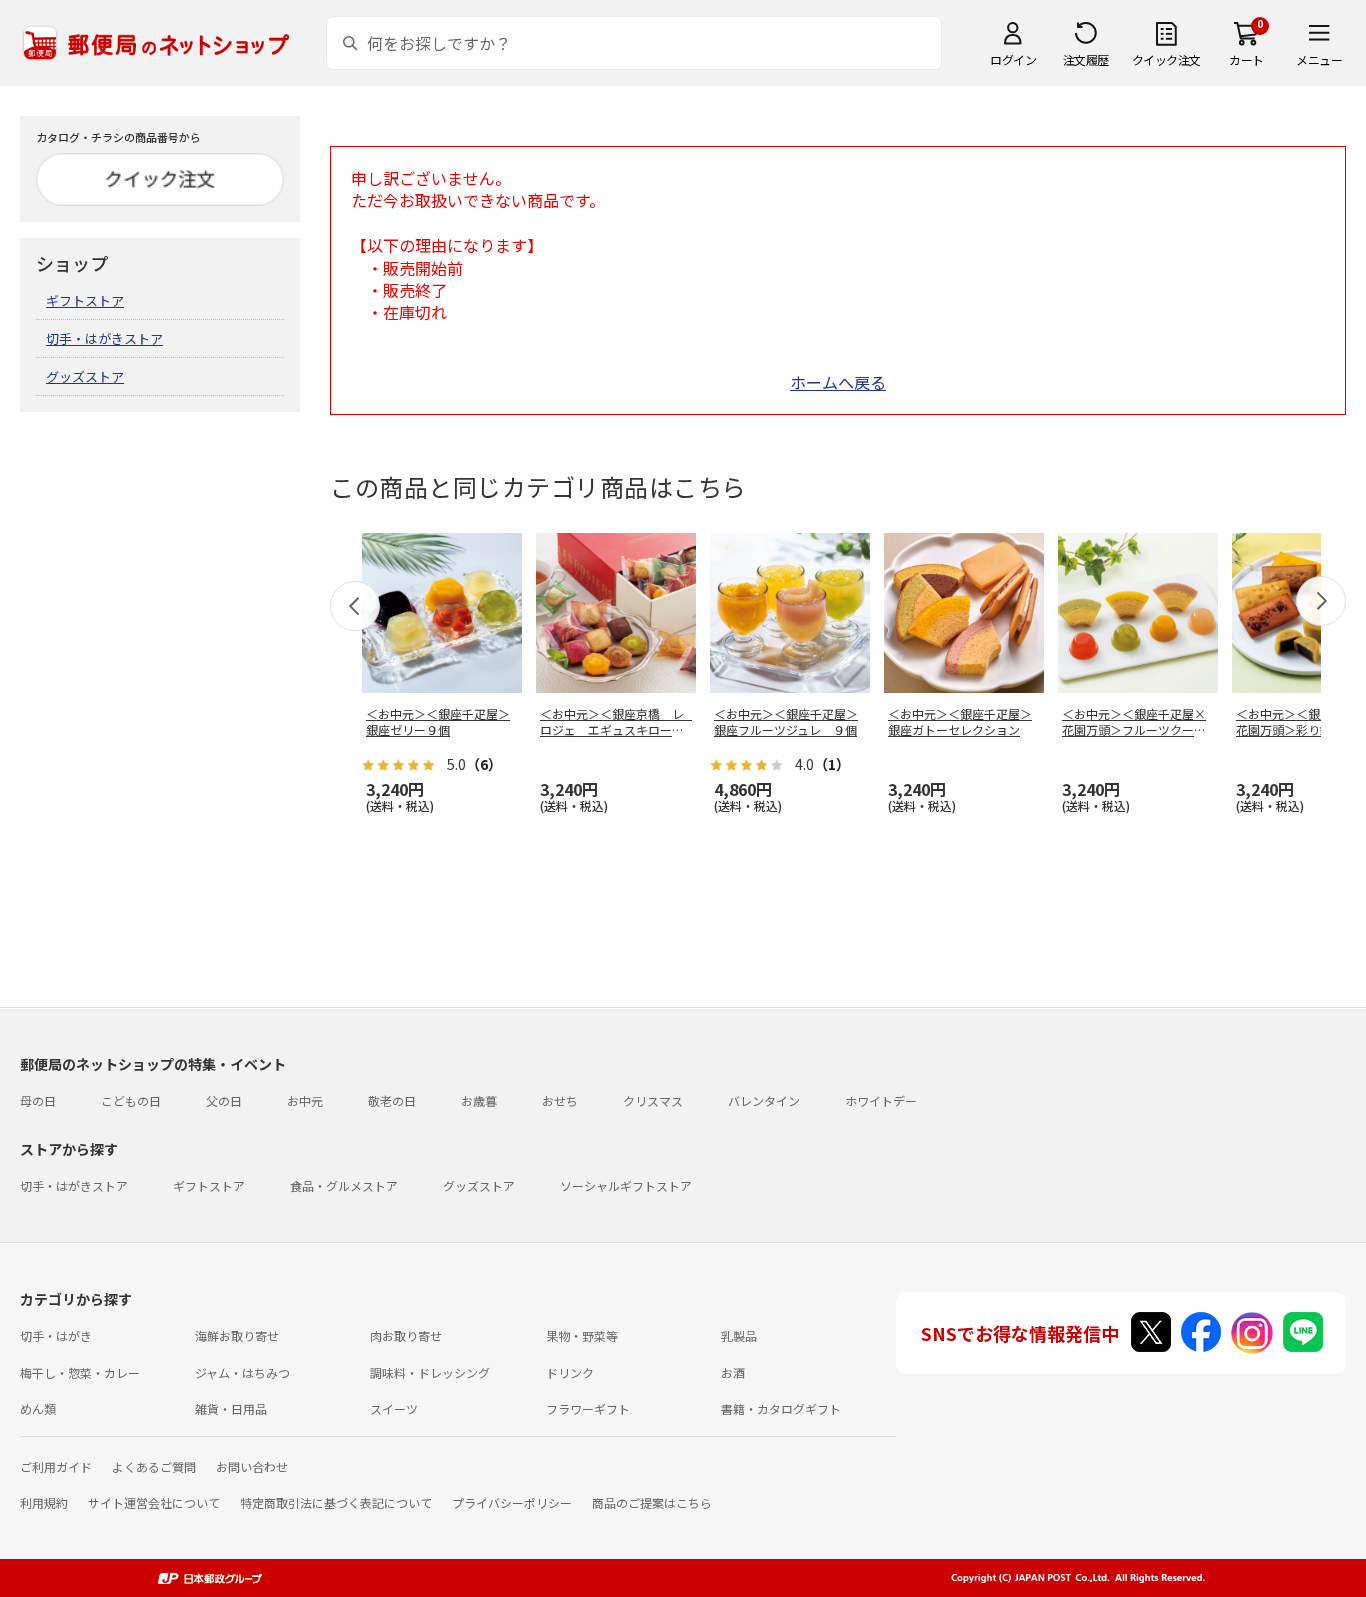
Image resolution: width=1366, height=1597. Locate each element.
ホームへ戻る (838, 382)
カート (1246, 59)
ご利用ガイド (56, 1466)
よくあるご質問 (154, 1466)
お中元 (305, 1100)
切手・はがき (56, 1335)
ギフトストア (85, 300)
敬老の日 (392, 1100)
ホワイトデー (881, 1100)
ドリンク (570, 1372)
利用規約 (44, 1502)
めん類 (38, 1408)
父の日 (224, 1100)
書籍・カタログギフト (781, 1408)
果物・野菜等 (582, 1335)
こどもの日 (131, 1100)
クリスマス (653, 1100)
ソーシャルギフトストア (626, 1185)
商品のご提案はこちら (652, 1502)
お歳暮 (479, 1100)
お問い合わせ (252, 1466)
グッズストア (85, 376)
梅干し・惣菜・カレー (80, 1372)
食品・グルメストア (344, 1185)
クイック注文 (1166, 59)
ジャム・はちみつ (242, 1372)
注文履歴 (1086, 59)
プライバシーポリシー (512, 1502)
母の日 (38, 1100)
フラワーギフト (588, 1408)
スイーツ (394, 1408)
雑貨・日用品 (231, 1408)
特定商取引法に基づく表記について (336, 1502)
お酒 (733, 1372)
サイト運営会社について (154, 1502)
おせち (560, 1100)
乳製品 (739, 1335)
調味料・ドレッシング (430, 1372)
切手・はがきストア (104, 338)
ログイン (1013, 59)
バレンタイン (764, 1100)
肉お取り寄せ (406, 1335)
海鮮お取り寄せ (237, 1335)
